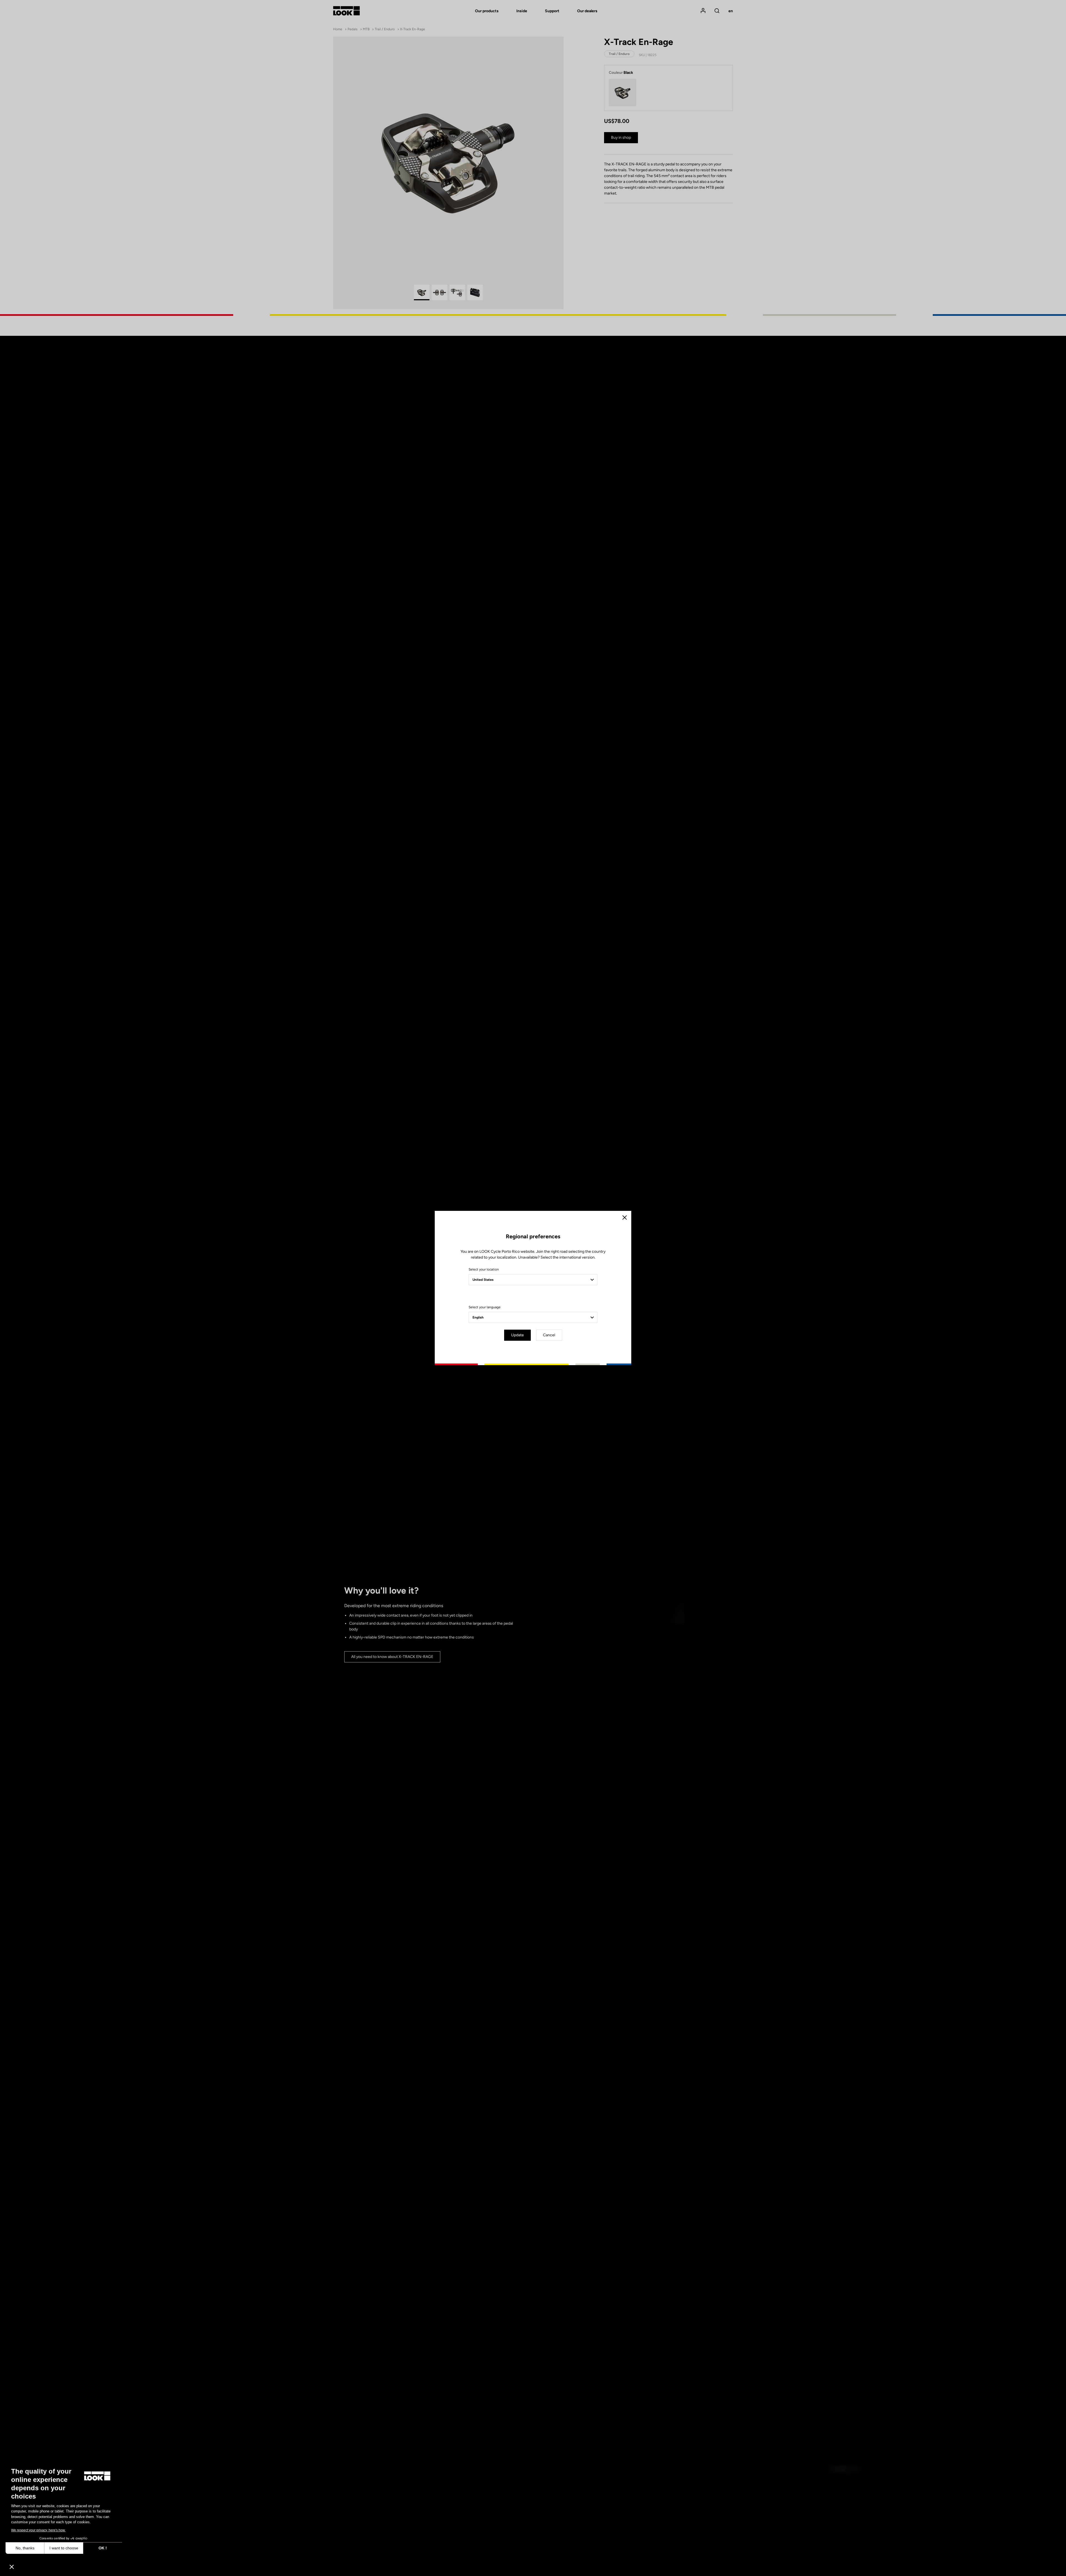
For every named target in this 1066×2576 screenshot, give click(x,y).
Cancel (549, 1335)
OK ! (103, 2548)
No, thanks (25, 2548)
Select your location (484, 1269)
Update (517, 1335)
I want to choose (64, 2548)
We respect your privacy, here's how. (38, 2530)
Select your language (485, 1307)
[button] (12, 2567)
